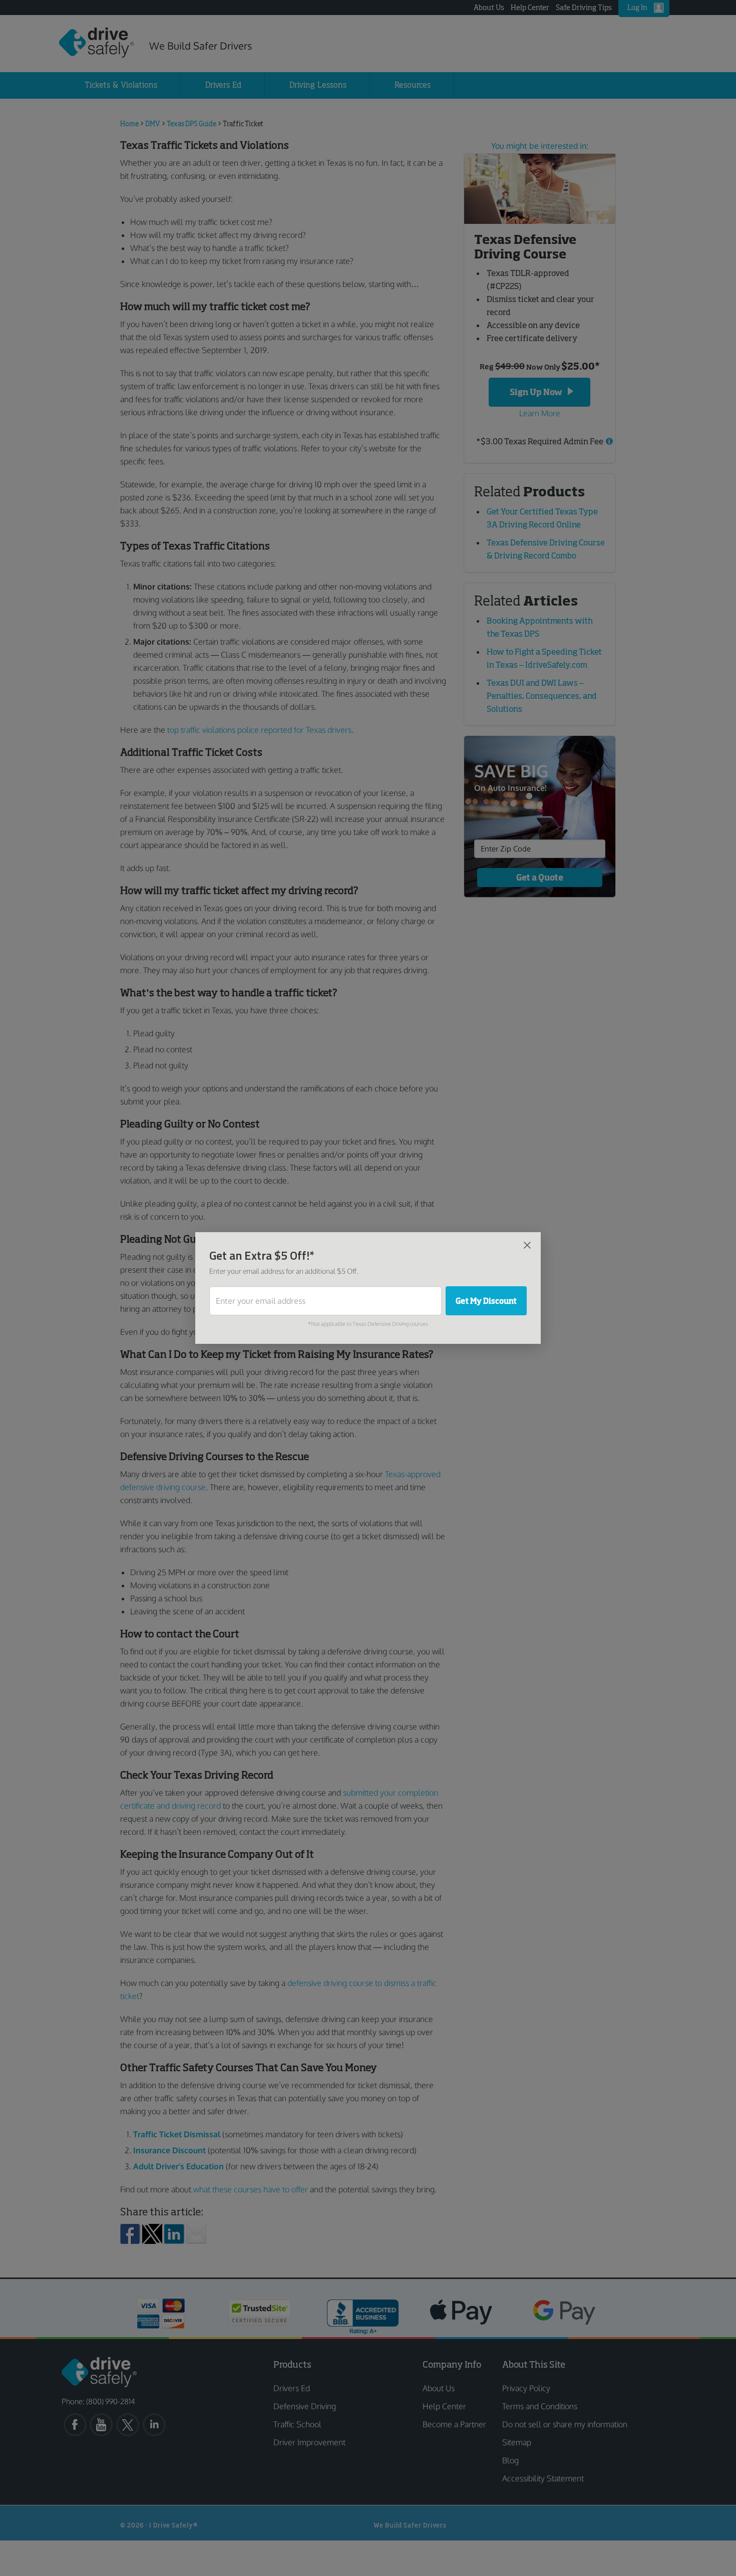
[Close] (527, 1245)
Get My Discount (486, 1301)
